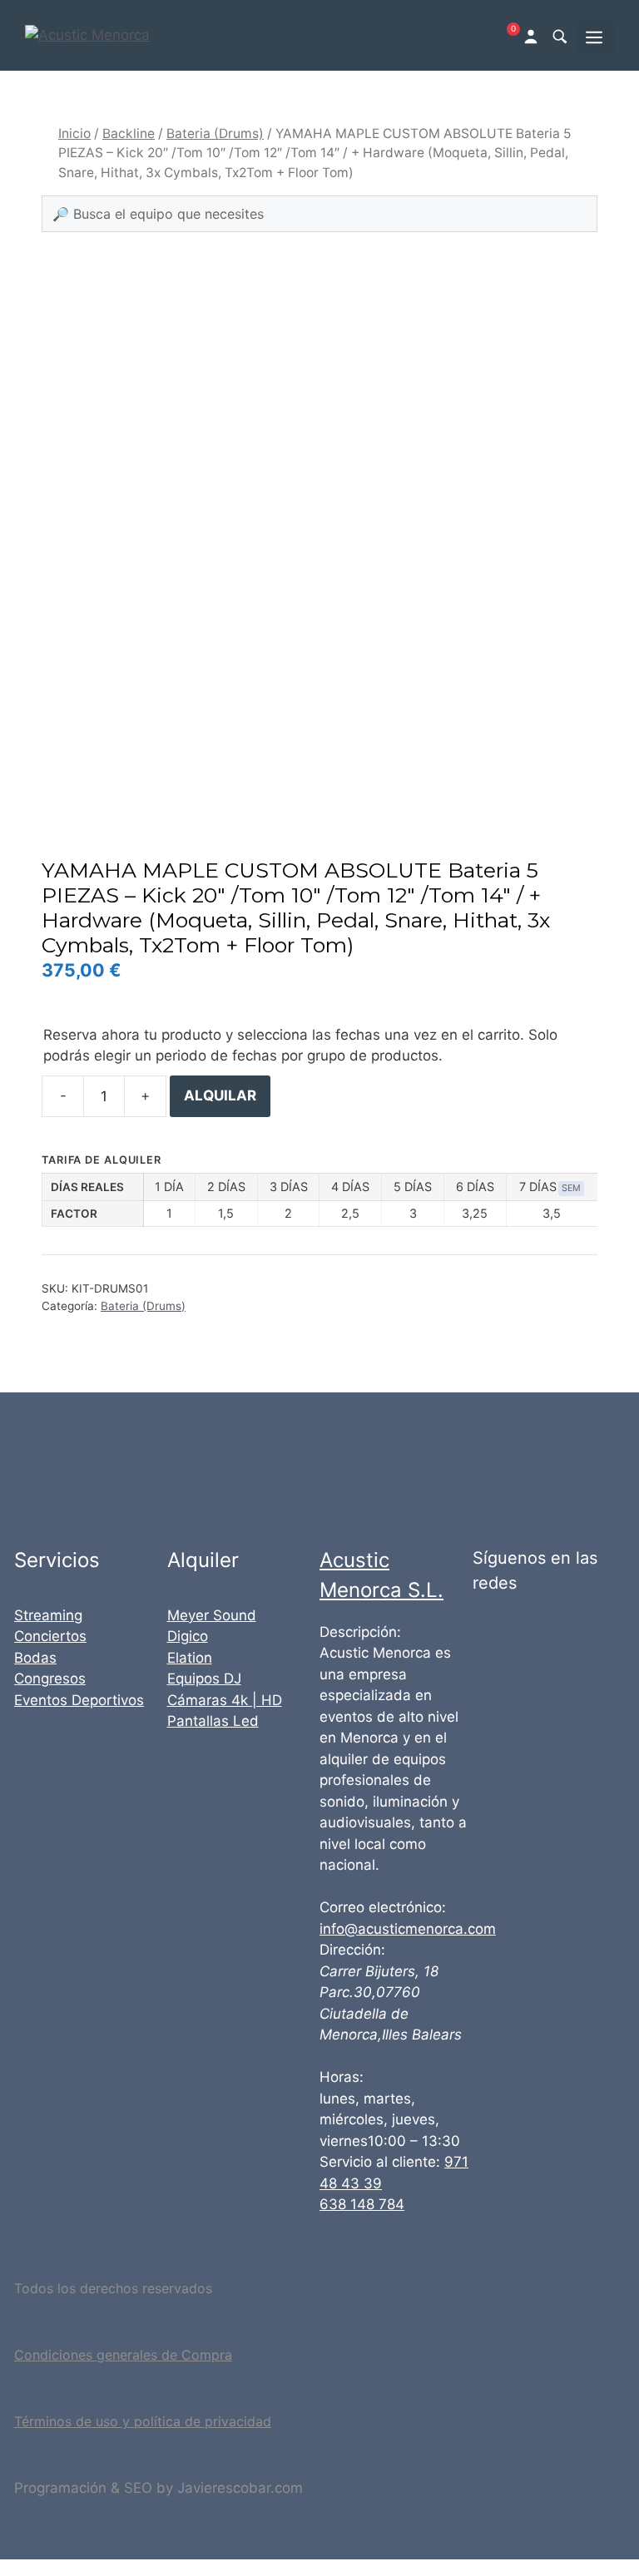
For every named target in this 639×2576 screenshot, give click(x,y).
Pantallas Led (213, 1721)
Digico (188, 1636)
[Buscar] (559, 36)
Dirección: (352, 1950)
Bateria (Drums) (215, 133)
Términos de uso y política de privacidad (143, 2421)
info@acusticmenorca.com (408, 1929)
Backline (129, 133)
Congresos (50, 1679)
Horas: (342, 2077)
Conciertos (50, 1636)
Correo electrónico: (383, 1907)
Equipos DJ (204, 1679)
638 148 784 (362, 2204)
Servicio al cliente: (380, 2162)
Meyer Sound (212, 1615)
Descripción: (360, 1632)
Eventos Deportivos (79, 1700)
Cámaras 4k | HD (225, 1700)
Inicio (74, 133)
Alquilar (220, 1095)
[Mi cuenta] (533, 35)
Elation (190, 1658)
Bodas (35, 1658)
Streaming (48, 1615)
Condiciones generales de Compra (123, 2355)
